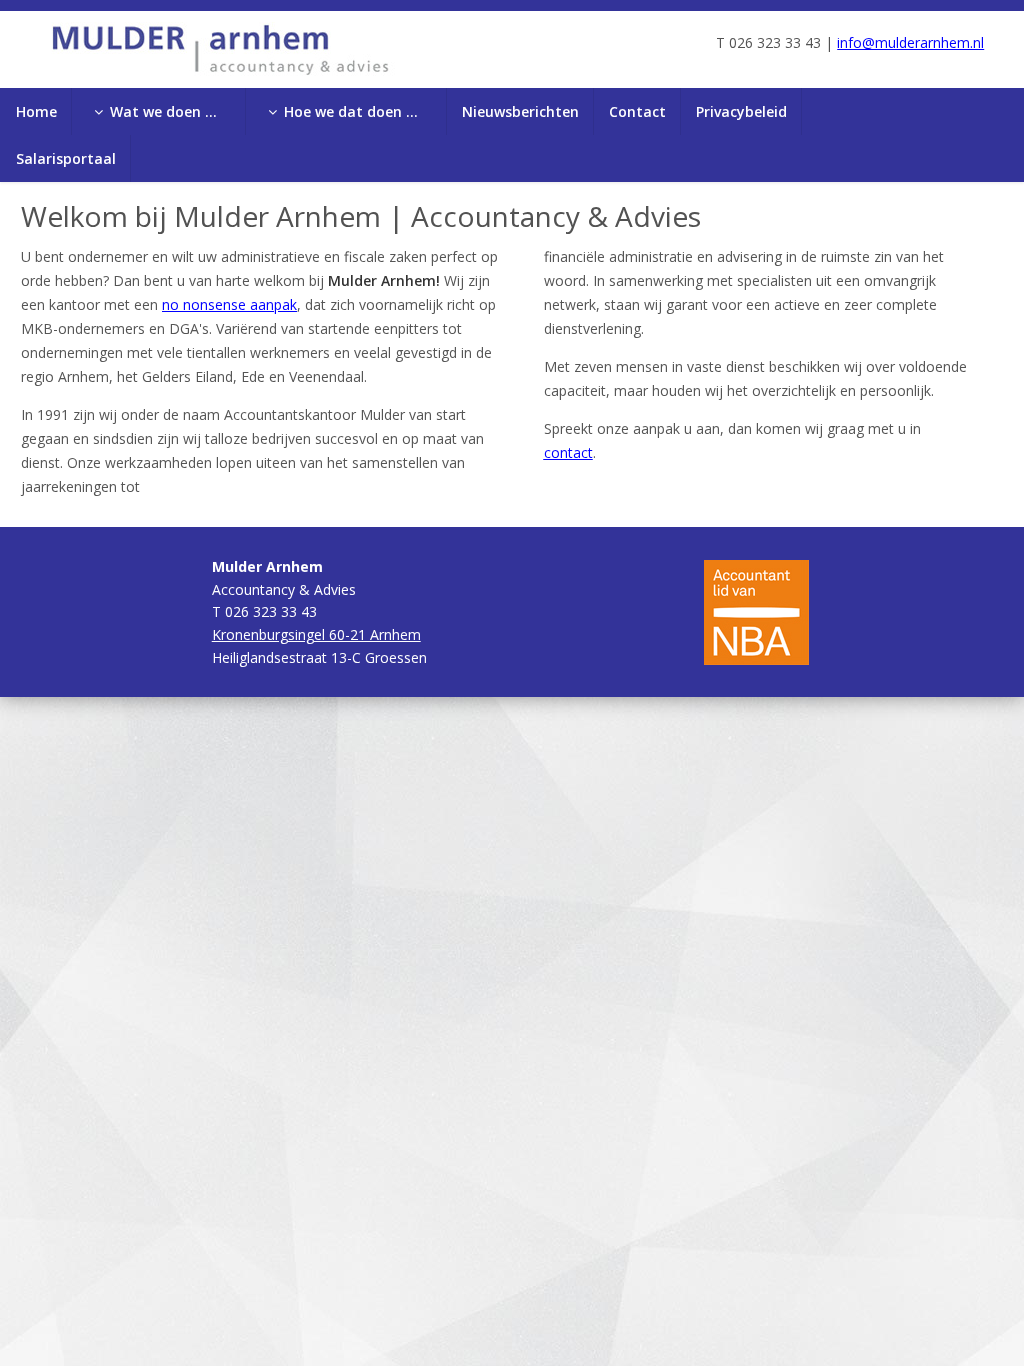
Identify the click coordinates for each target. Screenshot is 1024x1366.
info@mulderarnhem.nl (910, 42)
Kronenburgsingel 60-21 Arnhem (316, 634)
